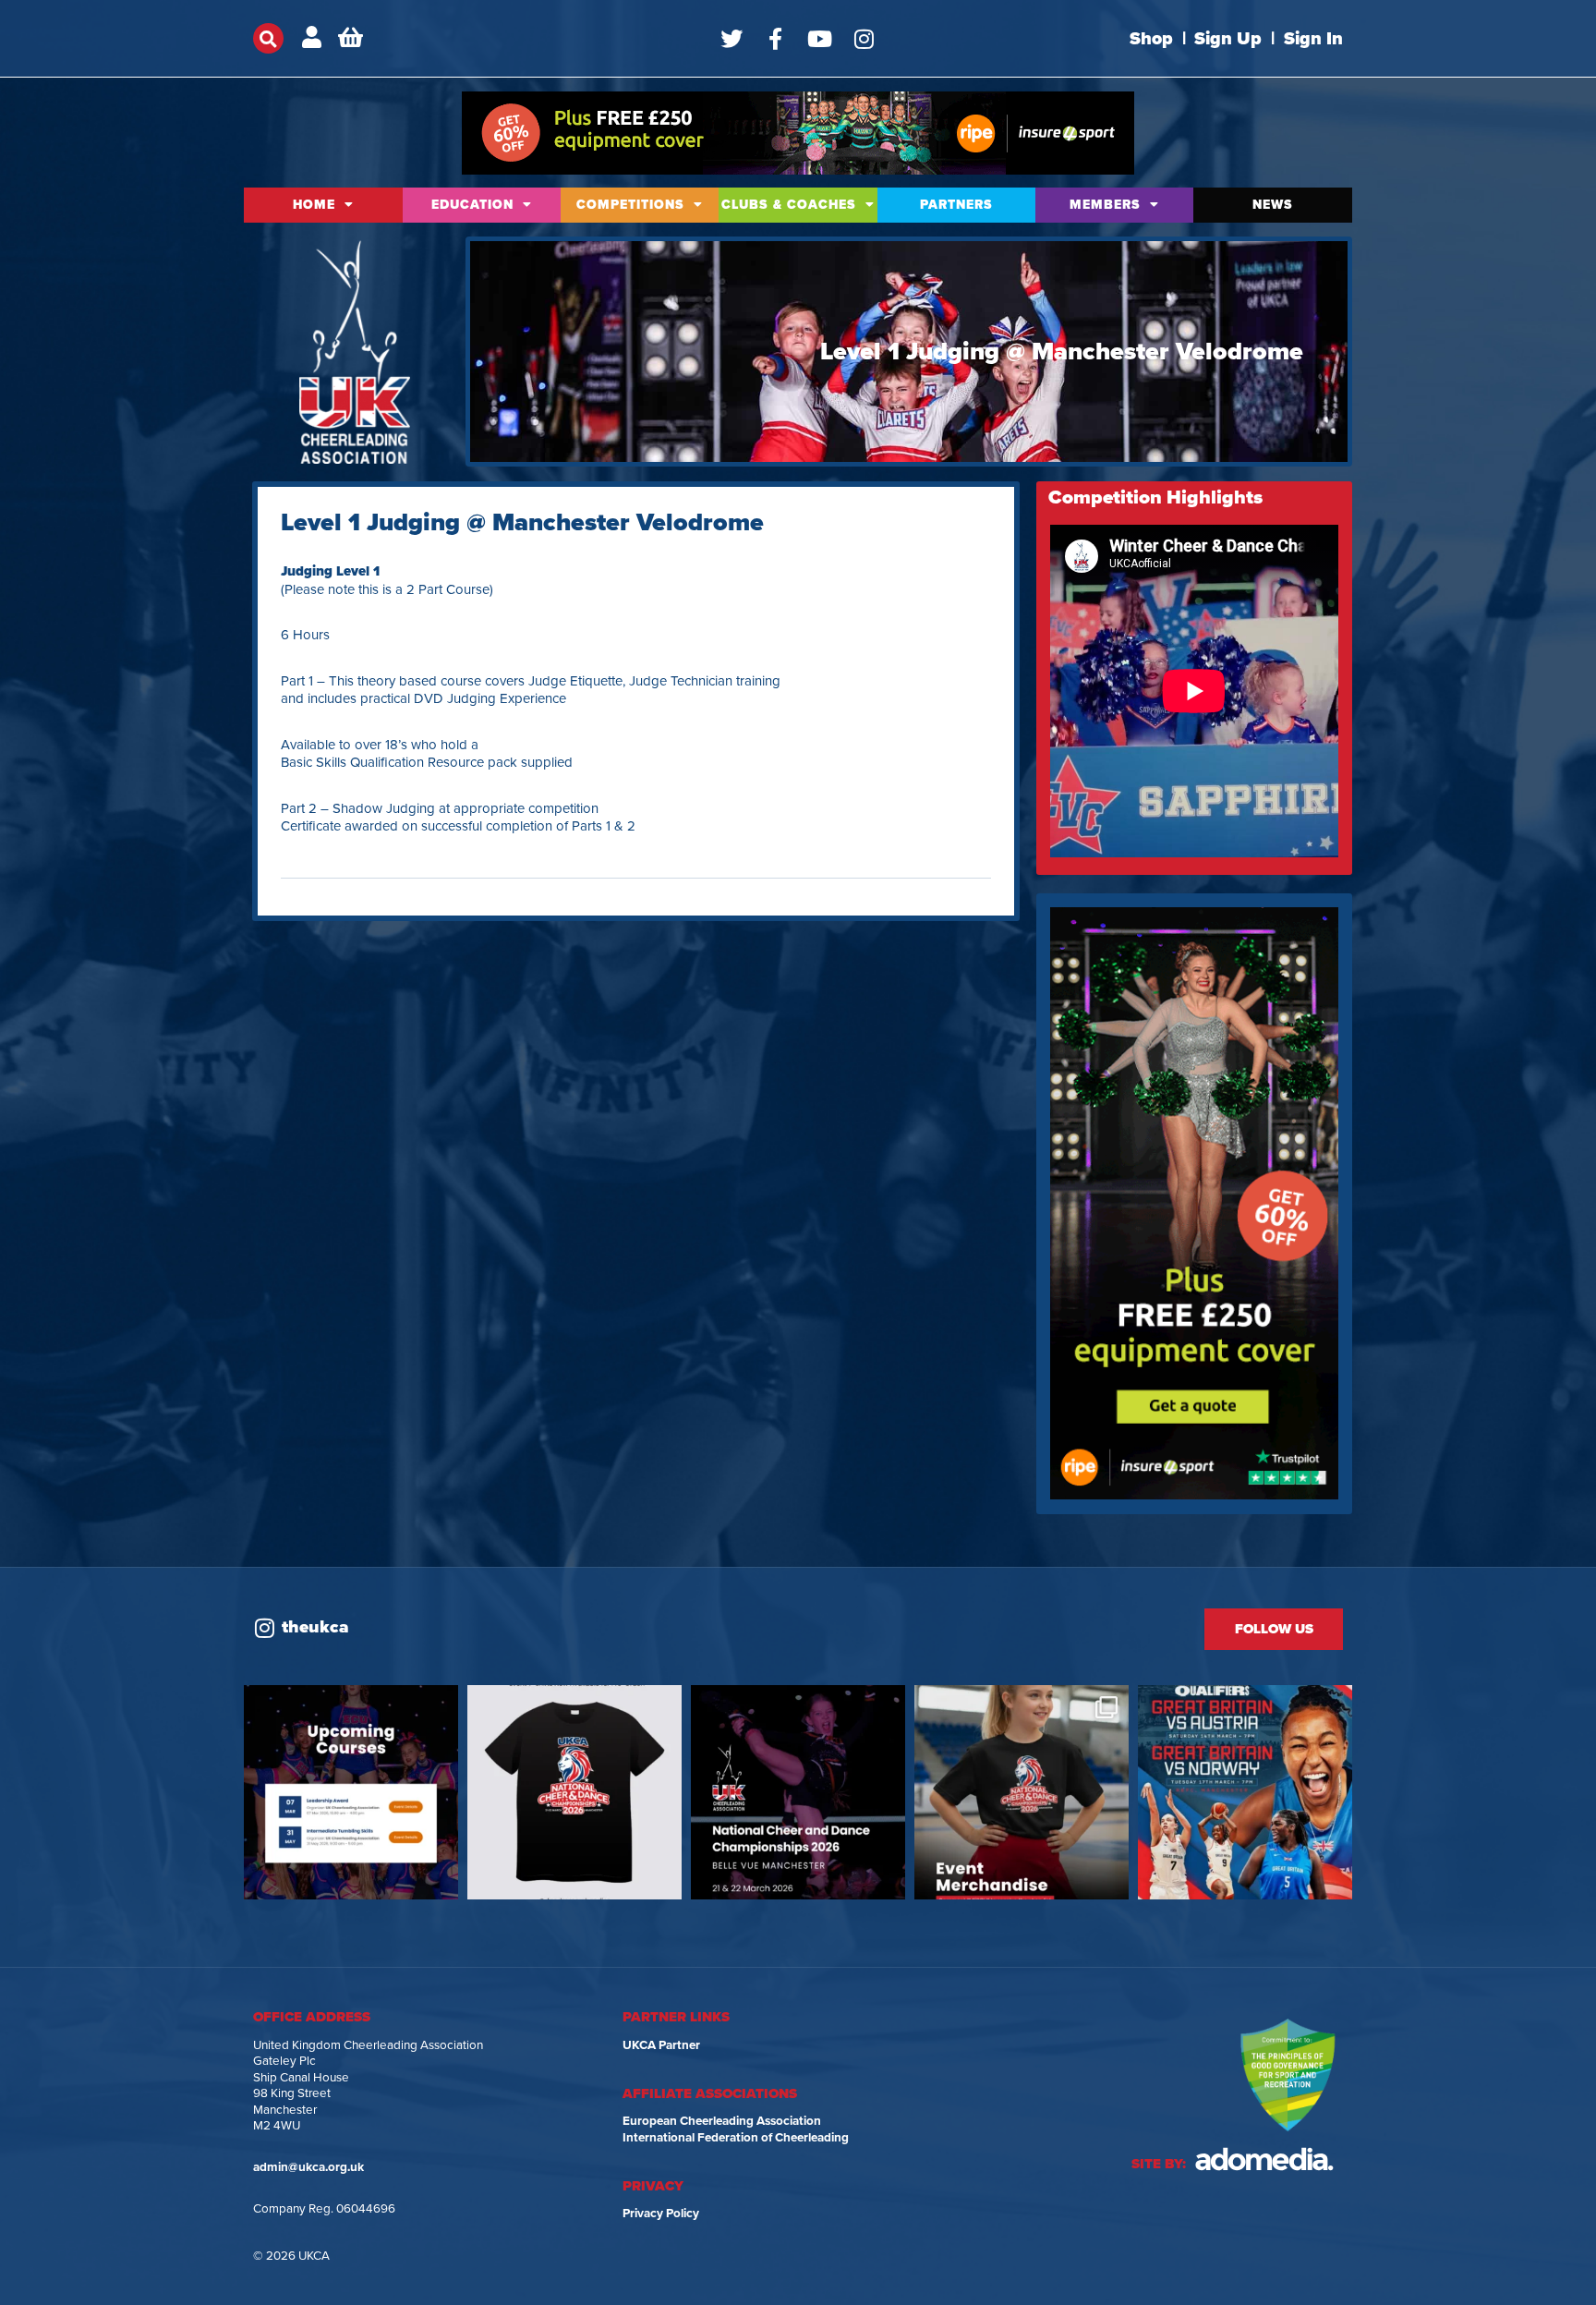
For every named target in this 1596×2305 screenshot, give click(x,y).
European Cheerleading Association (722, 2121)
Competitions (630, 205)
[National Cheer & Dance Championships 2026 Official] (1022, 1792)
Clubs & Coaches (789, 205)
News (1273, 205)
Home (314, 205)
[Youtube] (820, 39)
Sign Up (1228, 39)
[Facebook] (776, 39)
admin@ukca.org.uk (308, 2167)
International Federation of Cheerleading (736, 2138)
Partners (956, 205)
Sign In (1313, 39)
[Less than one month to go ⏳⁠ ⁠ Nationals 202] (798, 1792)
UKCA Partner (661, 2045)
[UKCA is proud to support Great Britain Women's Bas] (1245, 1792)
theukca (315, 1627)
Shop (1151, 39)
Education (472, 205)
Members (1105, 205)
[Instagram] (864, 39)
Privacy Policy (661, 2214)
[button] (268, 38)
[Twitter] (731, 39)
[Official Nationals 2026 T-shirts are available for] (574, 1792)
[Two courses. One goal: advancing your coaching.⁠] (351, 1792)
